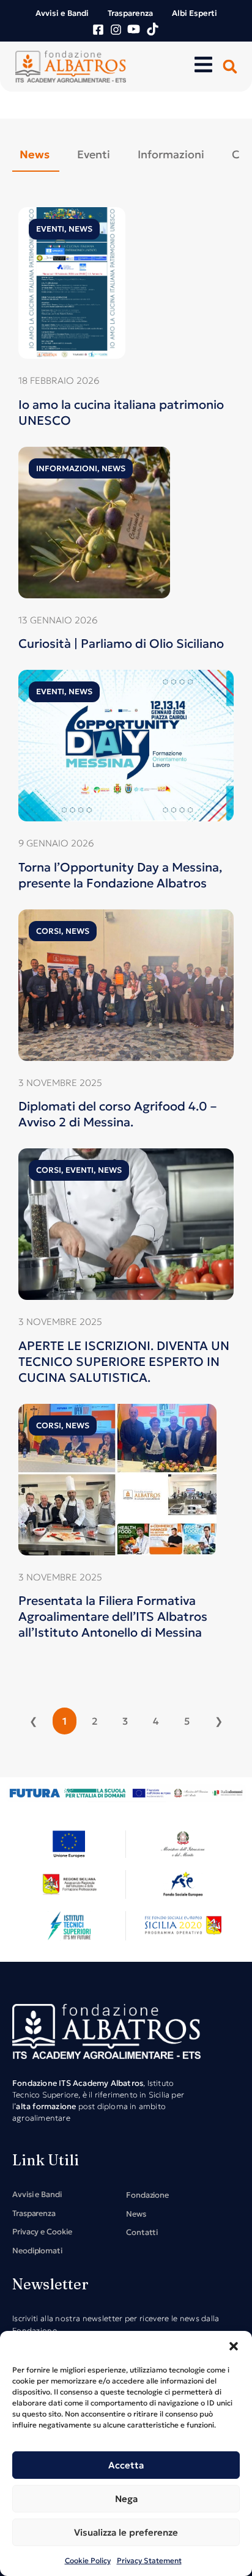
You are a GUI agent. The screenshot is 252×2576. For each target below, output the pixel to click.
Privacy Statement (149, 2560)
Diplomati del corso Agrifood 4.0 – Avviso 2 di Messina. (117, 1114)
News (80, 229)
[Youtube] (134, 29)
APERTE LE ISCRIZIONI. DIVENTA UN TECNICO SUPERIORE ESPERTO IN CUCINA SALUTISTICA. (124, 1362)
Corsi (49, 931)
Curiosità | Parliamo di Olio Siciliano (121, 644)
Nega (126, 2499)
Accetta (126, 2465)
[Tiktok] (153, 29)
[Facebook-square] (98, 30)
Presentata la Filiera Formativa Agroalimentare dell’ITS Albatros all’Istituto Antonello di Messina (113, 1616)
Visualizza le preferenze (126, 2532)
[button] (234, 2346)
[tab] (36, 154)
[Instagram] (116, 30)
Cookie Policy (88, 2560)
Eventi (50, 229)
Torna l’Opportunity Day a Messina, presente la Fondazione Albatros (120, 875)
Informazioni (67, 468)
